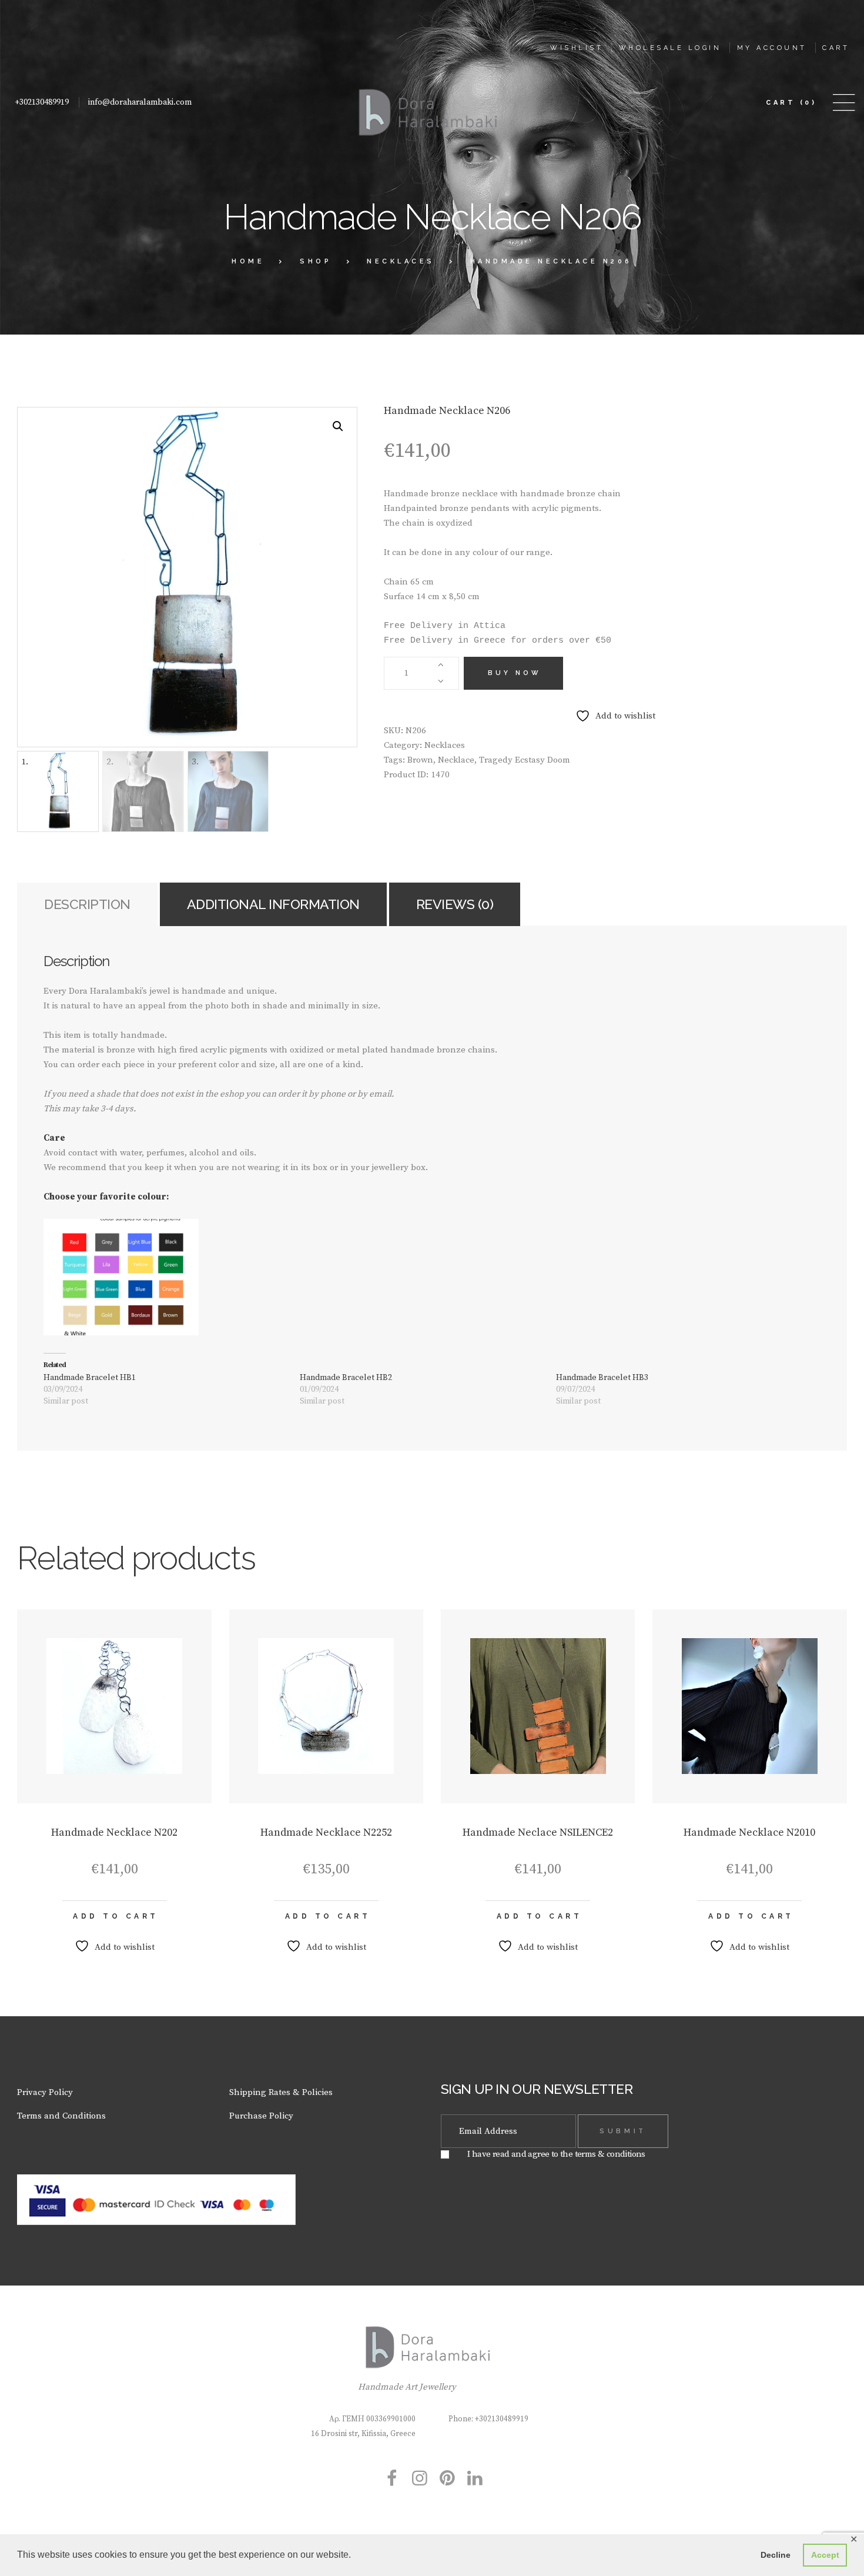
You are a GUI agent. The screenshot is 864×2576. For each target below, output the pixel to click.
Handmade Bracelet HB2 (346, 1378)
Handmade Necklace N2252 (326, 1832)
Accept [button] (825, 2555)
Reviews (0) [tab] (455, 904)
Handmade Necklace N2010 (749, 1832)
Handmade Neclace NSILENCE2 (538, 1832)
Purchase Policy (261, 2116)
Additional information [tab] (273, 904)
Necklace (456, 760)
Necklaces (401, 261)
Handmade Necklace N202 (114, 1832)
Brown (420, 760)
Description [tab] (87, 904)
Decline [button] (776, 2555)
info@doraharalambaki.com (140, 102)
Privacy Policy (45, 2092)
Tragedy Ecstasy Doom (525, 760)
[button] (338, 426)
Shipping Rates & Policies (281, 2092)
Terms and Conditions (61, 2116)
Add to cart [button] (116, 1916)
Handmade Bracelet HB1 (90, 1378)
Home (248, 261)
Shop (316, 261)
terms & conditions (610, 2154)
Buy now (515, 673)
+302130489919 (42, 102)
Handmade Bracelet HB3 (602, 1378)
